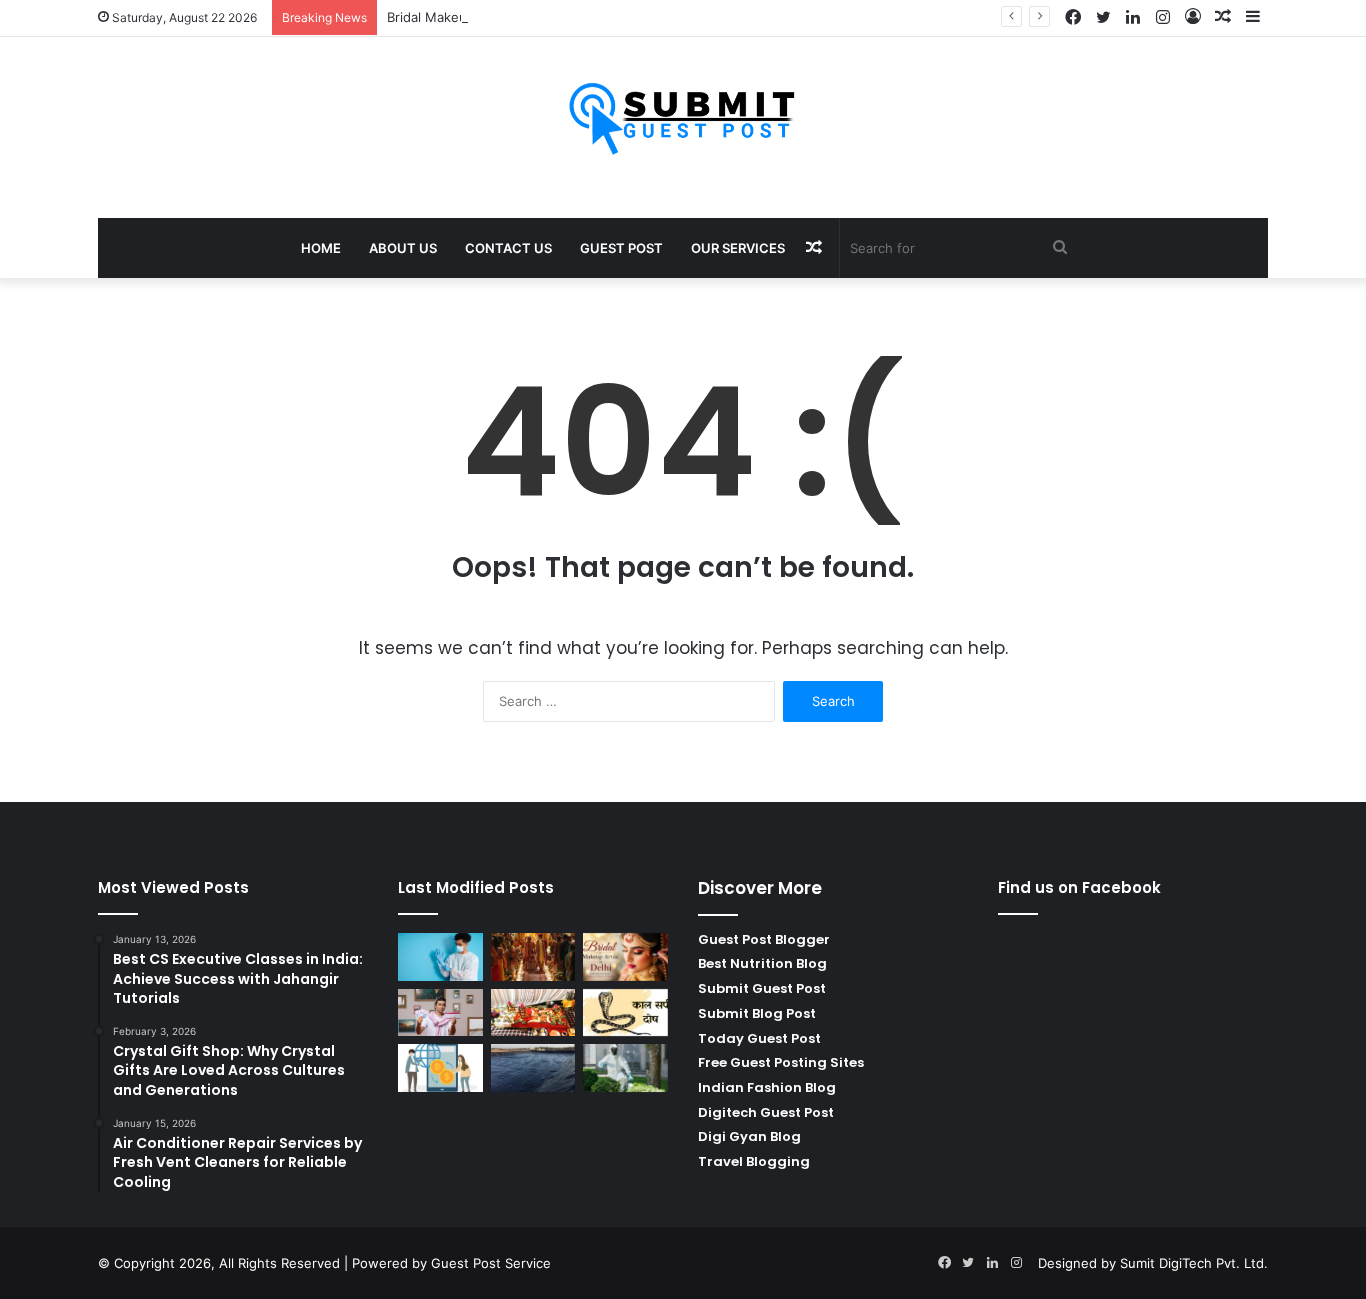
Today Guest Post (759, 1038)
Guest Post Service (491, 1263)
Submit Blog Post (757, 1013)
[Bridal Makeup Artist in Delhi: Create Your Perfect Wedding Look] (625, 957)
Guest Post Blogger (764, 939)
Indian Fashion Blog (767, 1087)
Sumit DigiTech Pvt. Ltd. (1194, 1263)
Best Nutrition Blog (762, 963)
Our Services (738, 248)
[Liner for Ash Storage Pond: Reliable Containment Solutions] (533, 1068)
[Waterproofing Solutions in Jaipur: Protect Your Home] (625, 1068)
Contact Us (508, 248)
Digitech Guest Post (766, 1112)
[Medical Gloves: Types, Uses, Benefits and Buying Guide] (440, 957)
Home (321, 248)
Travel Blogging (754, 1161)
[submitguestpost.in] (683, 117)
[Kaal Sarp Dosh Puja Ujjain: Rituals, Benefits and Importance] (625, 1013)
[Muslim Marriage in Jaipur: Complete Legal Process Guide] (533, 957)
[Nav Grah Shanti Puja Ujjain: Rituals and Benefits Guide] (533, 1013)
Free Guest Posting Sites (781, 1062)
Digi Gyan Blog (749, 1136)
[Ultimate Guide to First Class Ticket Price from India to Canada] (440, 1013)
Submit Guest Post (762, 988)
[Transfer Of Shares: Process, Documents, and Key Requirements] (440, 1068)
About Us (403, 248)
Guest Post (621, 248)
